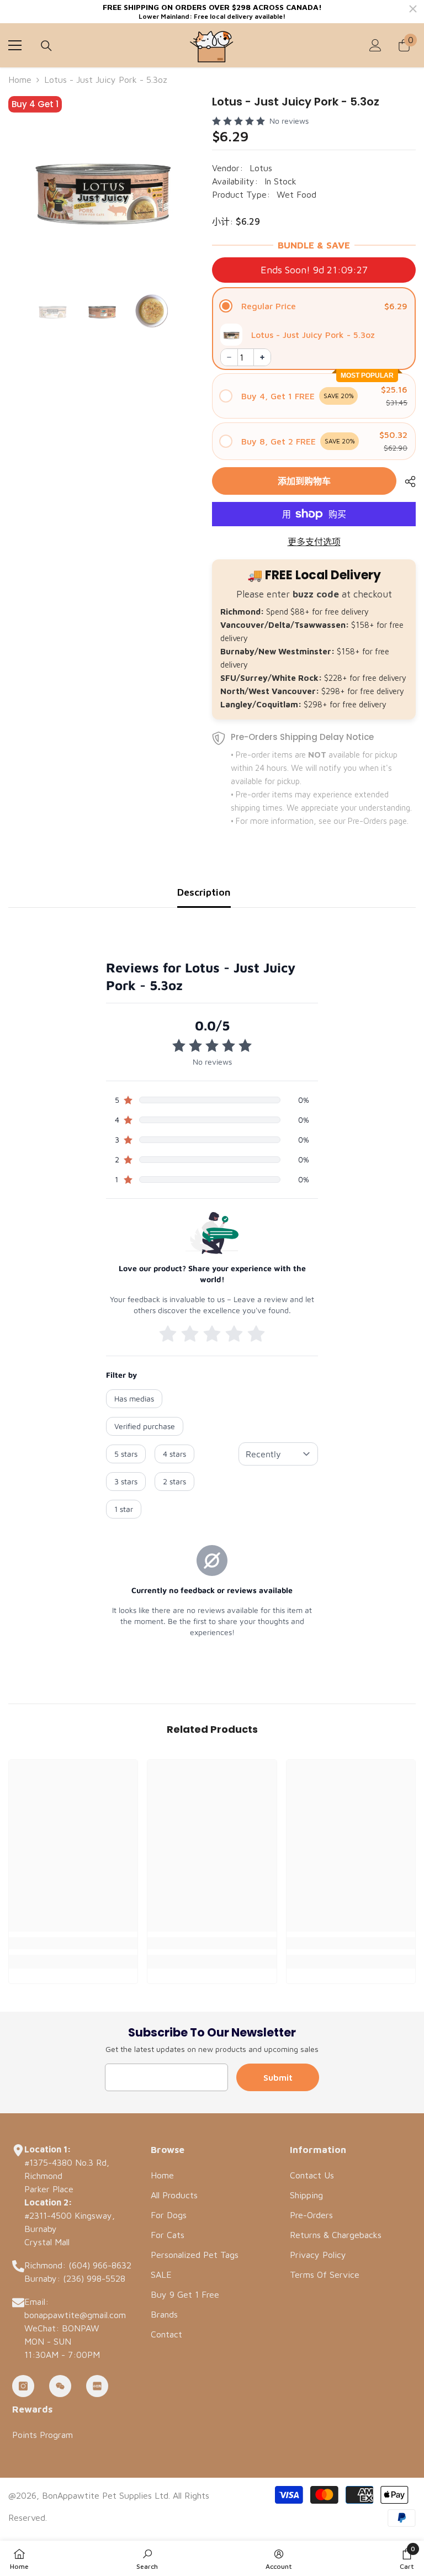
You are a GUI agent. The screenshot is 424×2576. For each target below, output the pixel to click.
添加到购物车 (304, 481)
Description (204, 892)
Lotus (261, 168)
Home (20, 80)
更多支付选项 (314, 542)
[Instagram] (23, 2386)
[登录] (375, 45)
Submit (278, 2077)
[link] (73, 1943)
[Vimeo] (97, 2386)
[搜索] (46, 46)
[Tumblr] (60, 2386)
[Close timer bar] (413, 9)
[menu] (15, 45)
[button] (314, 306)
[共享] (406, 482)
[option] (102, 187)
